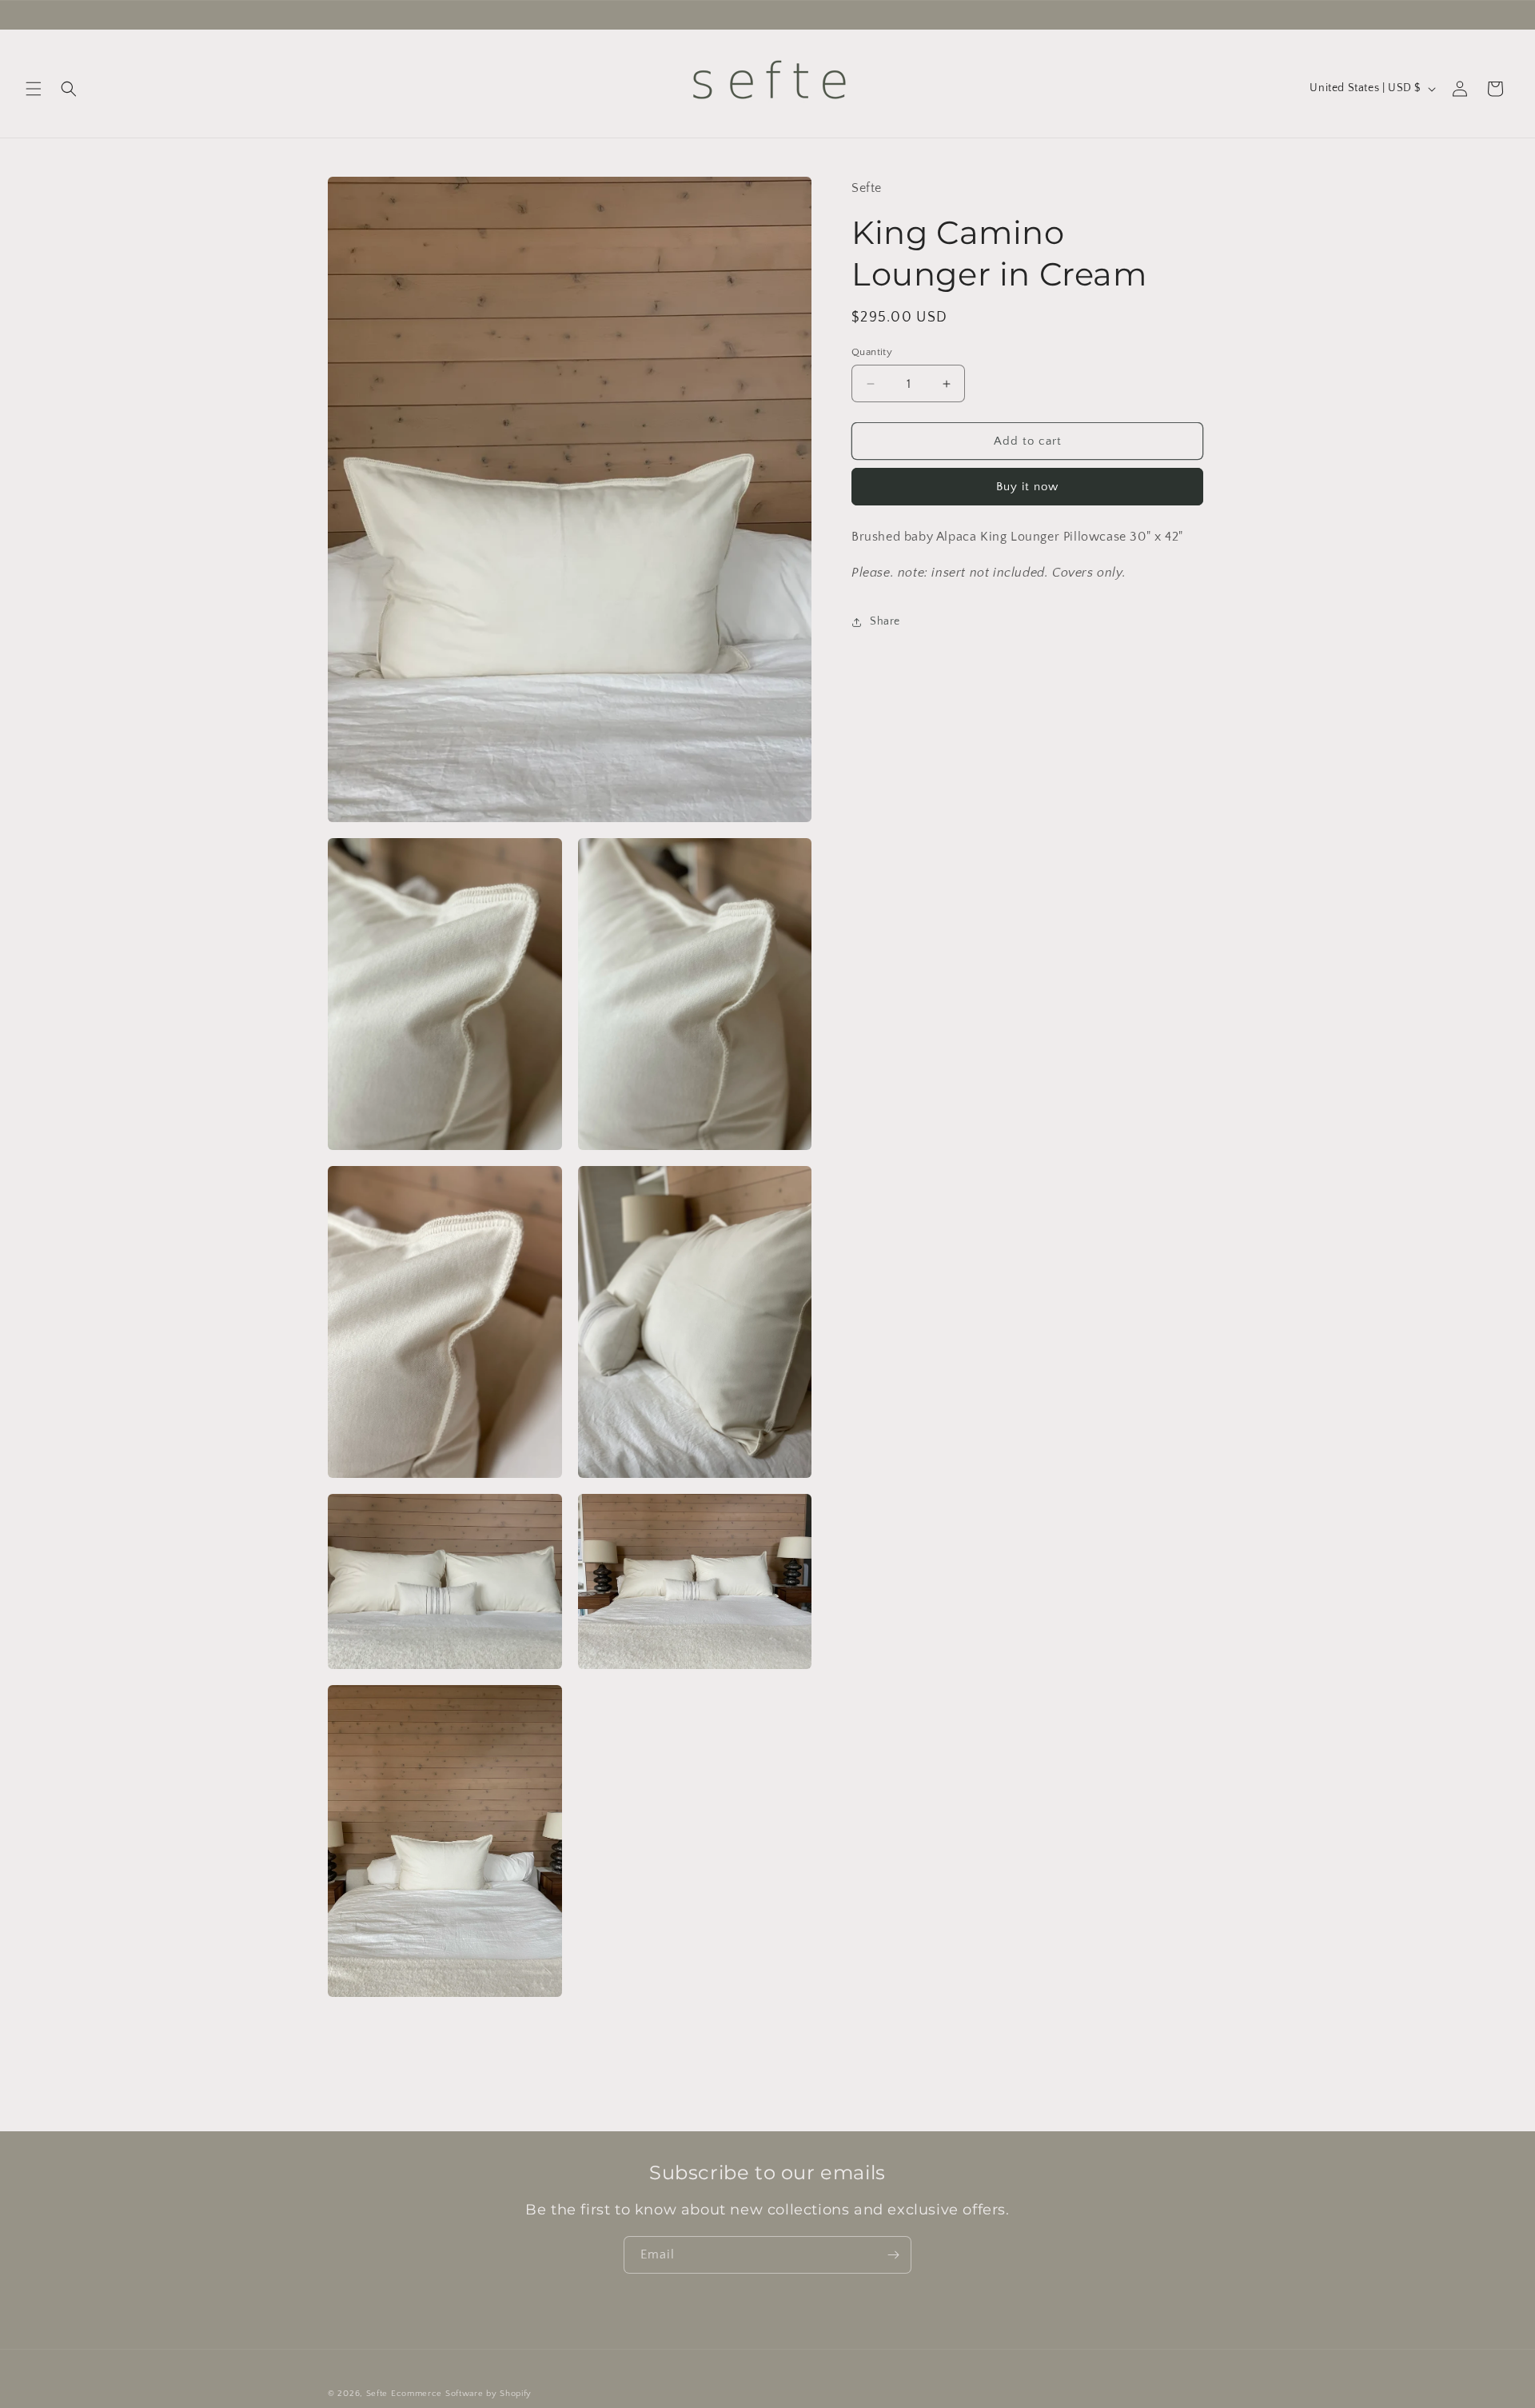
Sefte (377, 2394)
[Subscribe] (893, 2255)
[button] (34, 89)
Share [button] (885, 621)
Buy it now (1027, 487)
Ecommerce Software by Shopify (461, 2394)
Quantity (872, 352)
